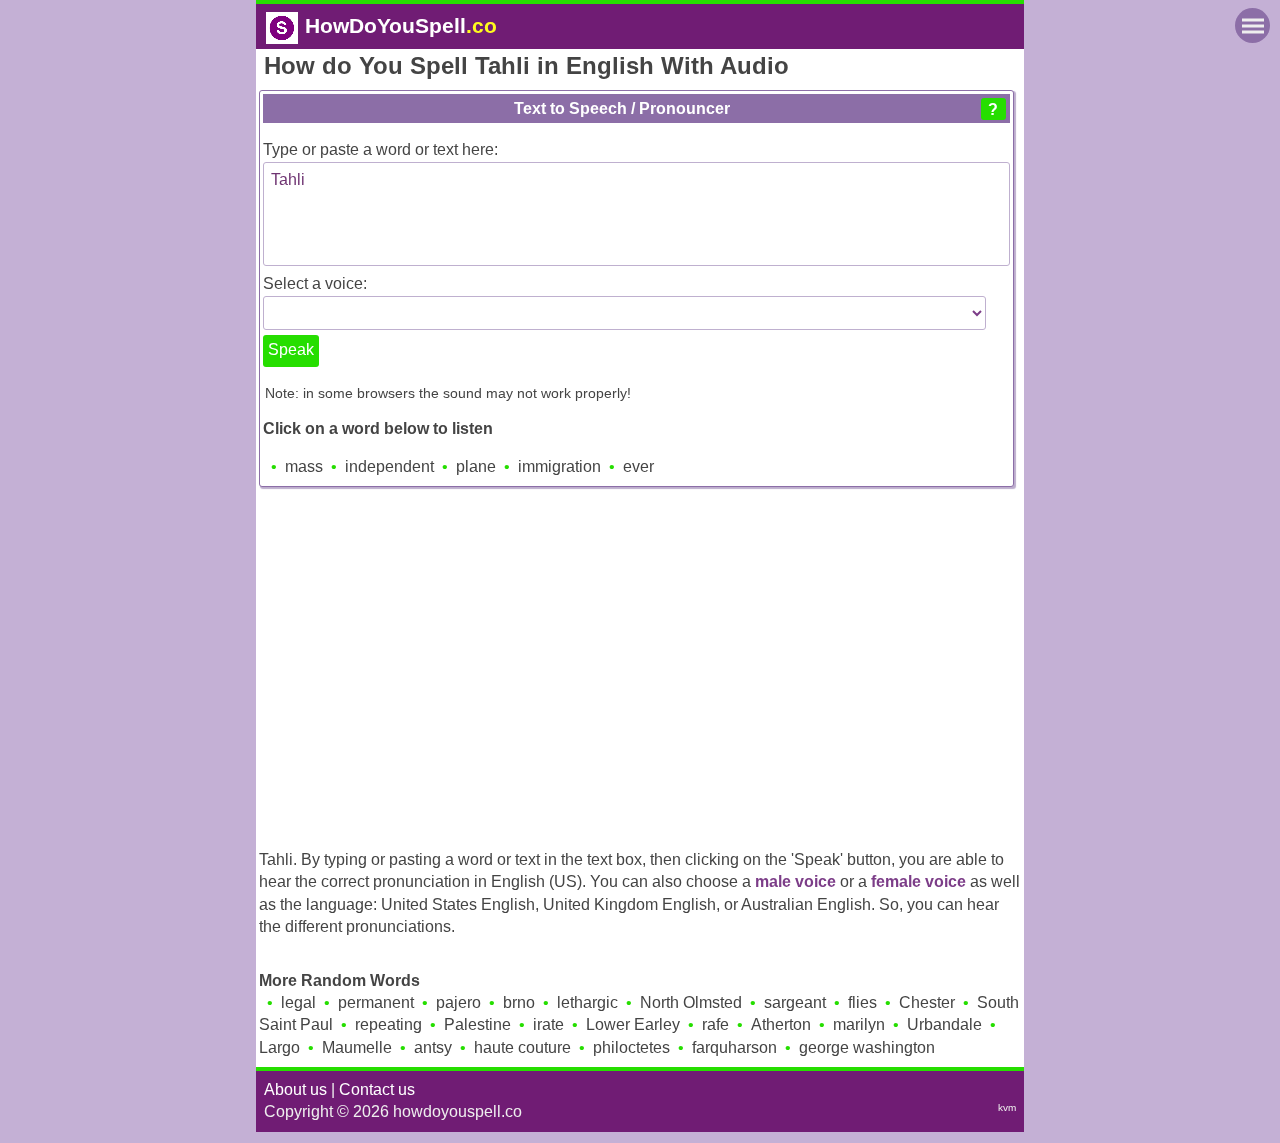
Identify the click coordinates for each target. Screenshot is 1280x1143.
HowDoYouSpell (401, 25)
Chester (927, 1002)
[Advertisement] (640, 663)
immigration (559, 466)
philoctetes (631, 1047)
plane (476, 466)
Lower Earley (633, 1024)
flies (862, 1002)
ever (638, 466)
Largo (279, 1047)
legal (298, 1002)
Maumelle (357, 1047)
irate (548, 1024)
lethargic (587, 1002)
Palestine (477, 1024)
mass (304, 466)
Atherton (781, 1024)
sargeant (795, 1002)
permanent (376, 1002)
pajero (458, 1002)
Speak (291, 349)
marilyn (859, 1024)
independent (389, 466)
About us (295, 1089)
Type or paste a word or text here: (380, 149)
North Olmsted (691, 1002)
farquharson (734, 1047)
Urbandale (944, 1024)
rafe (715, 1024)
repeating (388, 1024)
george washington (867, 1047)
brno (519, 1002)
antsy (433, 1047)
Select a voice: (315, 283)
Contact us (377, 1089)
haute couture (522, 1047)
